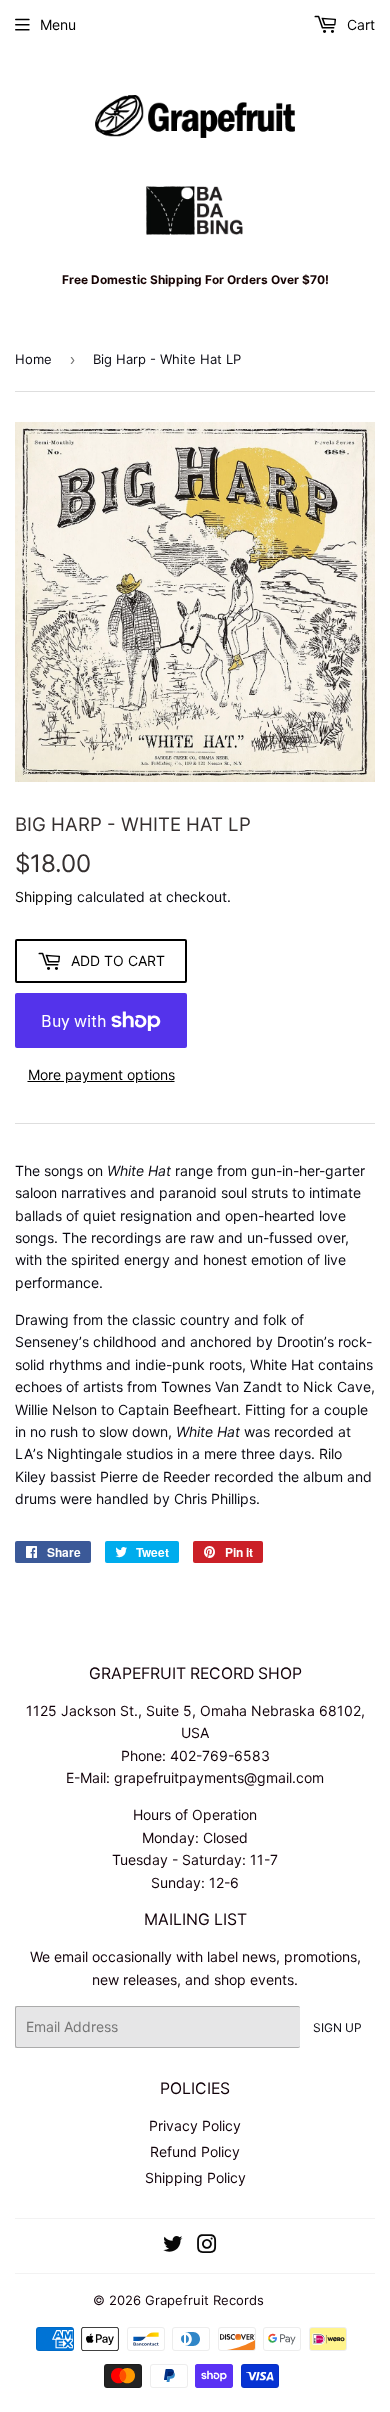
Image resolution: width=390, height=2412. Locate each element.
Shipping (44, 896)
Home (33, 359)
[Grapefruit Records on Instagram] (207, 2246)
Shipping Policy (195, 2177)
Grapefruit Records (204, 2300)
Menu (58, 24)
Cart (359, 24)
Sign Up (337, 2027)
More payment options (101, 1074)
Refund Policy (195, 2151)
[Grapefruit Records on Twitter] (173, 2246)
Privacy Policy (195, 2125)
